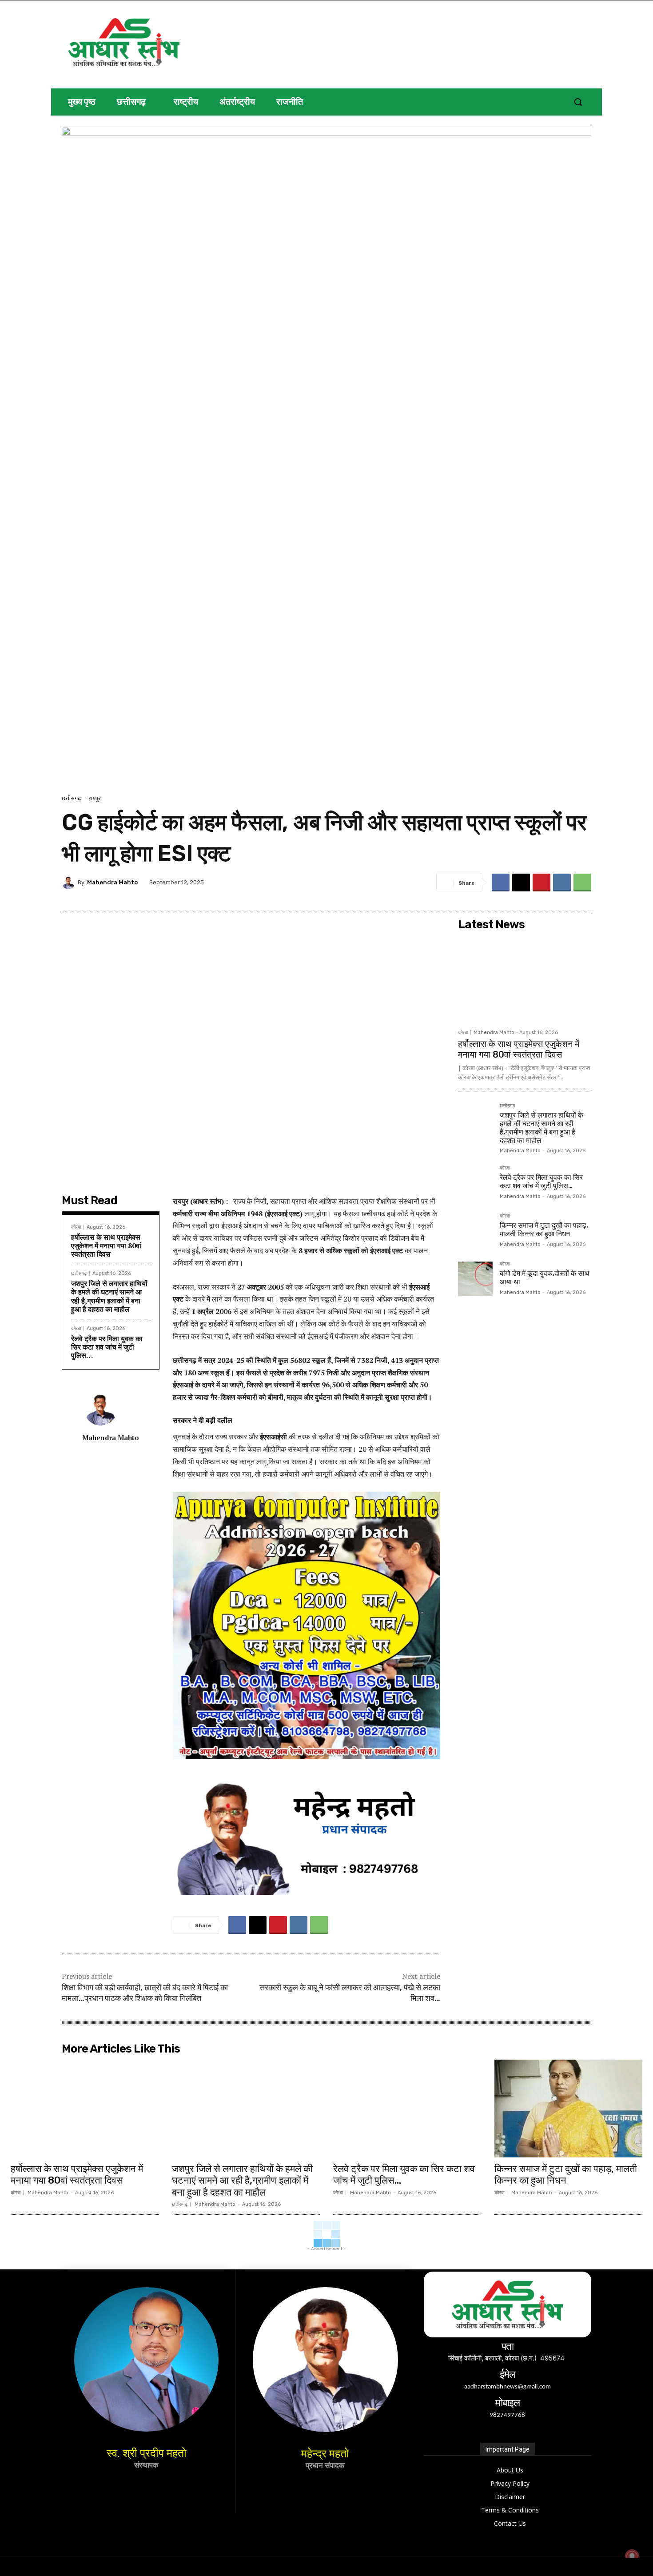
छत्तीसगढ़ (71, 798)
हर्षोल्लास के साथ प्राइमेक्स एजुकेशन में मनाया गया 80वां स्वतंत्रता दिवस (106, 1246)
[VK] (562, 883)
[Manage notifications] (632, 2556)
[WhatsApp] (582, 883)
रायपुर (95, 798)
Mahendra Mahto (112, 882)
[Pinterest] (542, 883)
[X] (521, 883)
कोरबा (76, 1227)
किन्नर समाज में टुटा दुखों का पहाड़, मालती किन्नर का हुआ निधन (544, 1230)
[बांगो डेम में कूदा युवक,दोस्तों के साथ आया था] (475, 1279)
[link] (307, 1381)
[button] (578, 102)
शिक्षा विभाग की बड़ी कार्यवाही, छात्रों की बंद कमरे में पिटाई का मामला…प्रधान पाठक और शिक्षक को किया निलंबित (145, 1993)
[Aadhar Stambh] (154, 42)
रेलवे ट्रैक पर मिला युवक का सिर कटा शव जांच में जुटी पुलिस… (107, 1347)
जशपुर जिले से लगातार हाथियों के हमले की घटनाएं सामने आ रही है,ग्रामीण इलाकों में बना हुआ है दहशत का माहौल (109, 1296)
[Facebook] (501, 883)
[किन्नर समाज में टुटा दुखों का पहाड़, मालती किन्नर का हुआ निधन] (475, 1231)
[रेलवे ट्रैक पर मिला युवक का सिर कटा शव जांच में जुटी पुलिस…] (475, 1183)
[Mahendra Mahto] (70, 883)
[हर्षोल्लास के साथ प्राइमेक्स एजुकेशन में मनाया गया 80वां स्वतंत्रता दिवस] (525, 979)
